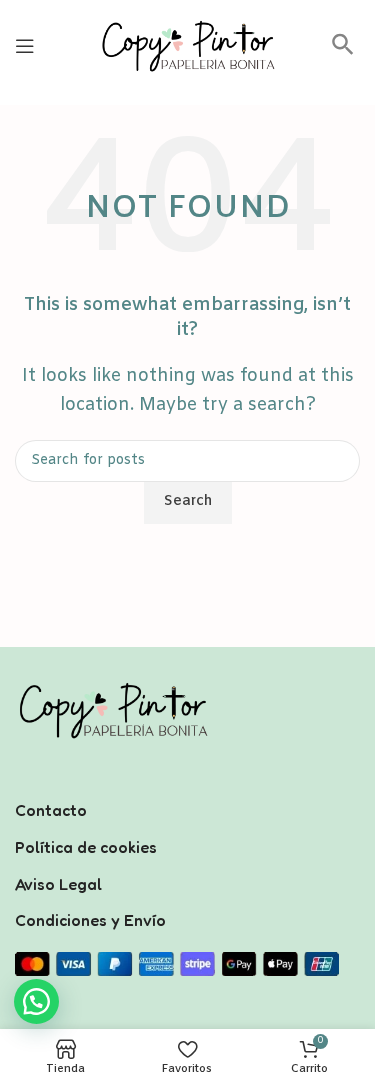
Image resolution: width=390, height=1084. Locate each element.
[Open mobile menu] (25, 46)
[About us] (187, 784)
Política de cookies (86, 847)
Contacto (51, 810)
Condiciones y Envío (90, 920)
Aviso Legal (58, 884)
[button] (343, 51)
